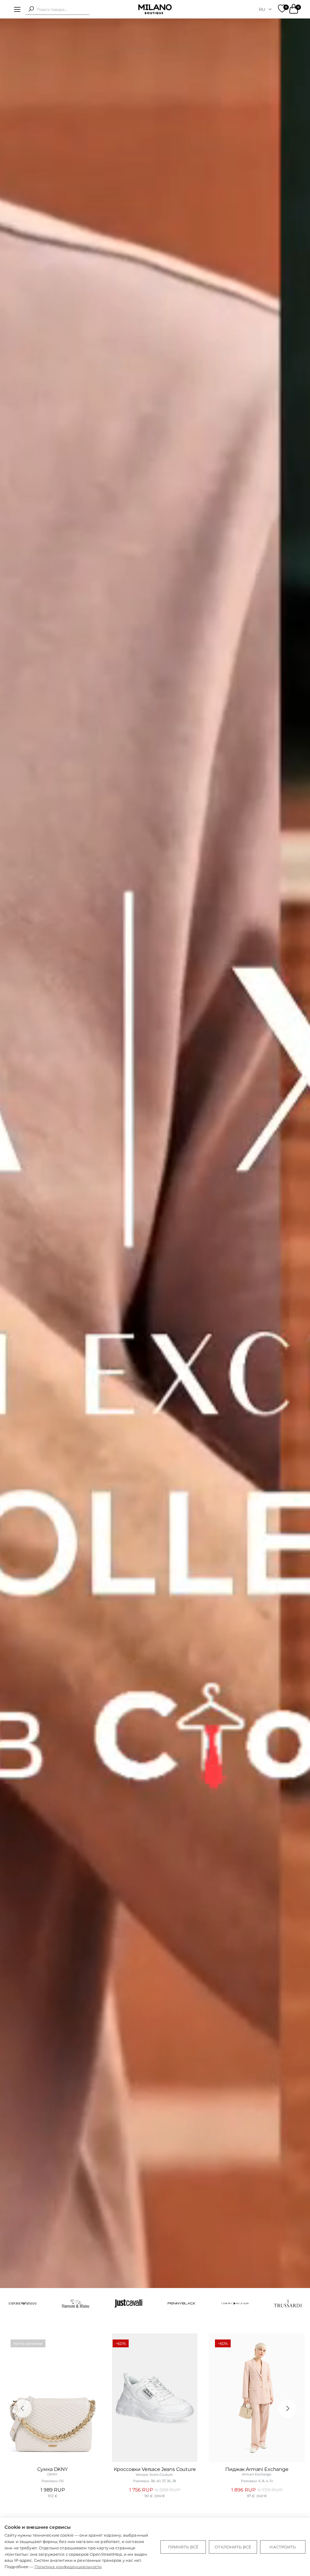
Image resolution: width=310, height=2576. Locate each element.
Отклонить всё (233, 2547)
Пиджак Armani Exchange (257, 2469)
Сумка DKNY (52, 2469)
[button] (31, 9)
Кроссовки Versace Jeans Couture (155, 2469)
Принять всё (183, 2547)
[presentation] (23, 2409)
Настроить (283, 2547)
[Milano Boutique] (155, 9)
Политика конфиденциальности (68, 2567)
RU (262, 9)
